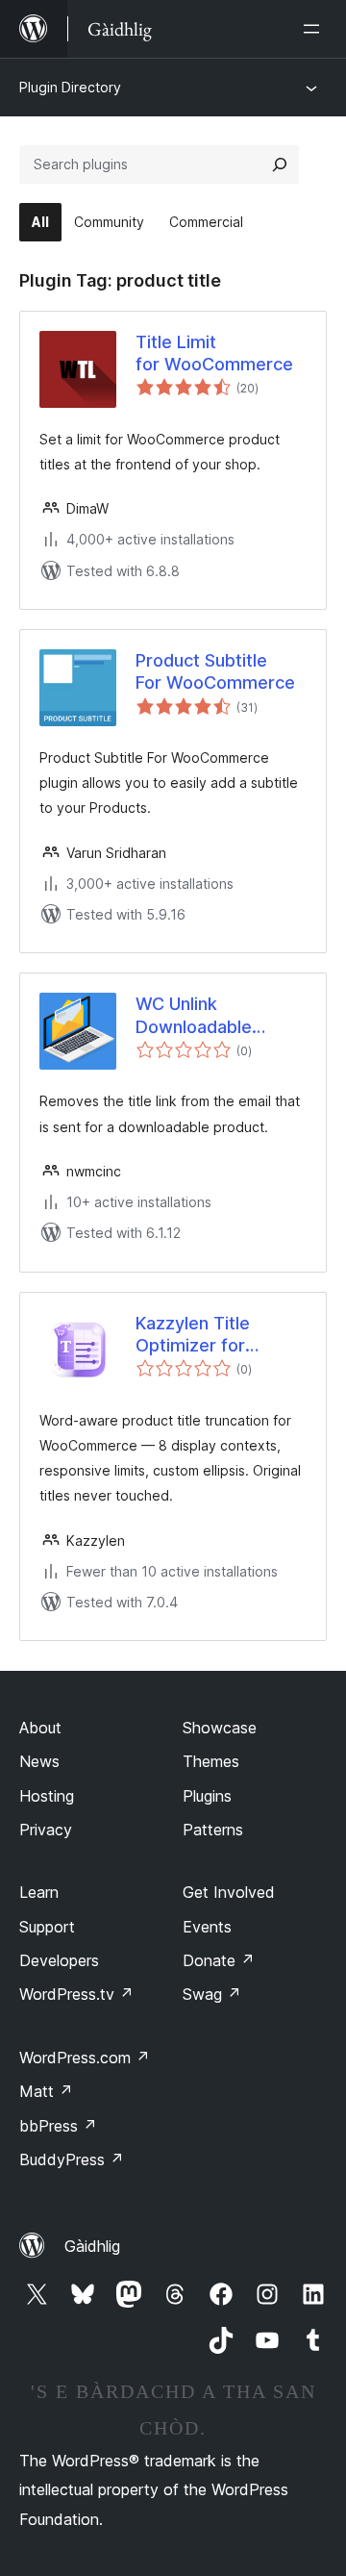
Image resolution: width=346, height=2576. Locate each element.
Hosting (47, 1796)
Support (47, 1927)
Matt (46, 2091)
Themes (211, 1761)
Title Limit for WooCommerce (214, 353)
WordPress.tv (76, 1994)
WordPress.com (85, 2058)
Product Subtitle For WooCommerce (215, 671)
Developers (59, 1960)
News (39, 1761)
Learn (39, 1892)
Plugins (207, 1796)
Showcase (220, 1728)
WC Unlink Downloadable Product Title (194, 1016)
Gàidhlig (92, 2246)
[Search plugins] (280, 164)
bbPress (58, 2126)
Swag (212, 1994)
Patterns (213, 1830)
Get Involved (229, 1892)
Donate (219, 1960)
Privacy (46, 1830)
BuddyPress (72, 2159)
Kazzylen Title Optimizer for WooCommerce (200, 1335)
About (40, 1728)
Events (207, 1927)
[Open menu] (315, 29)
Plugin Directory (70, 87)
